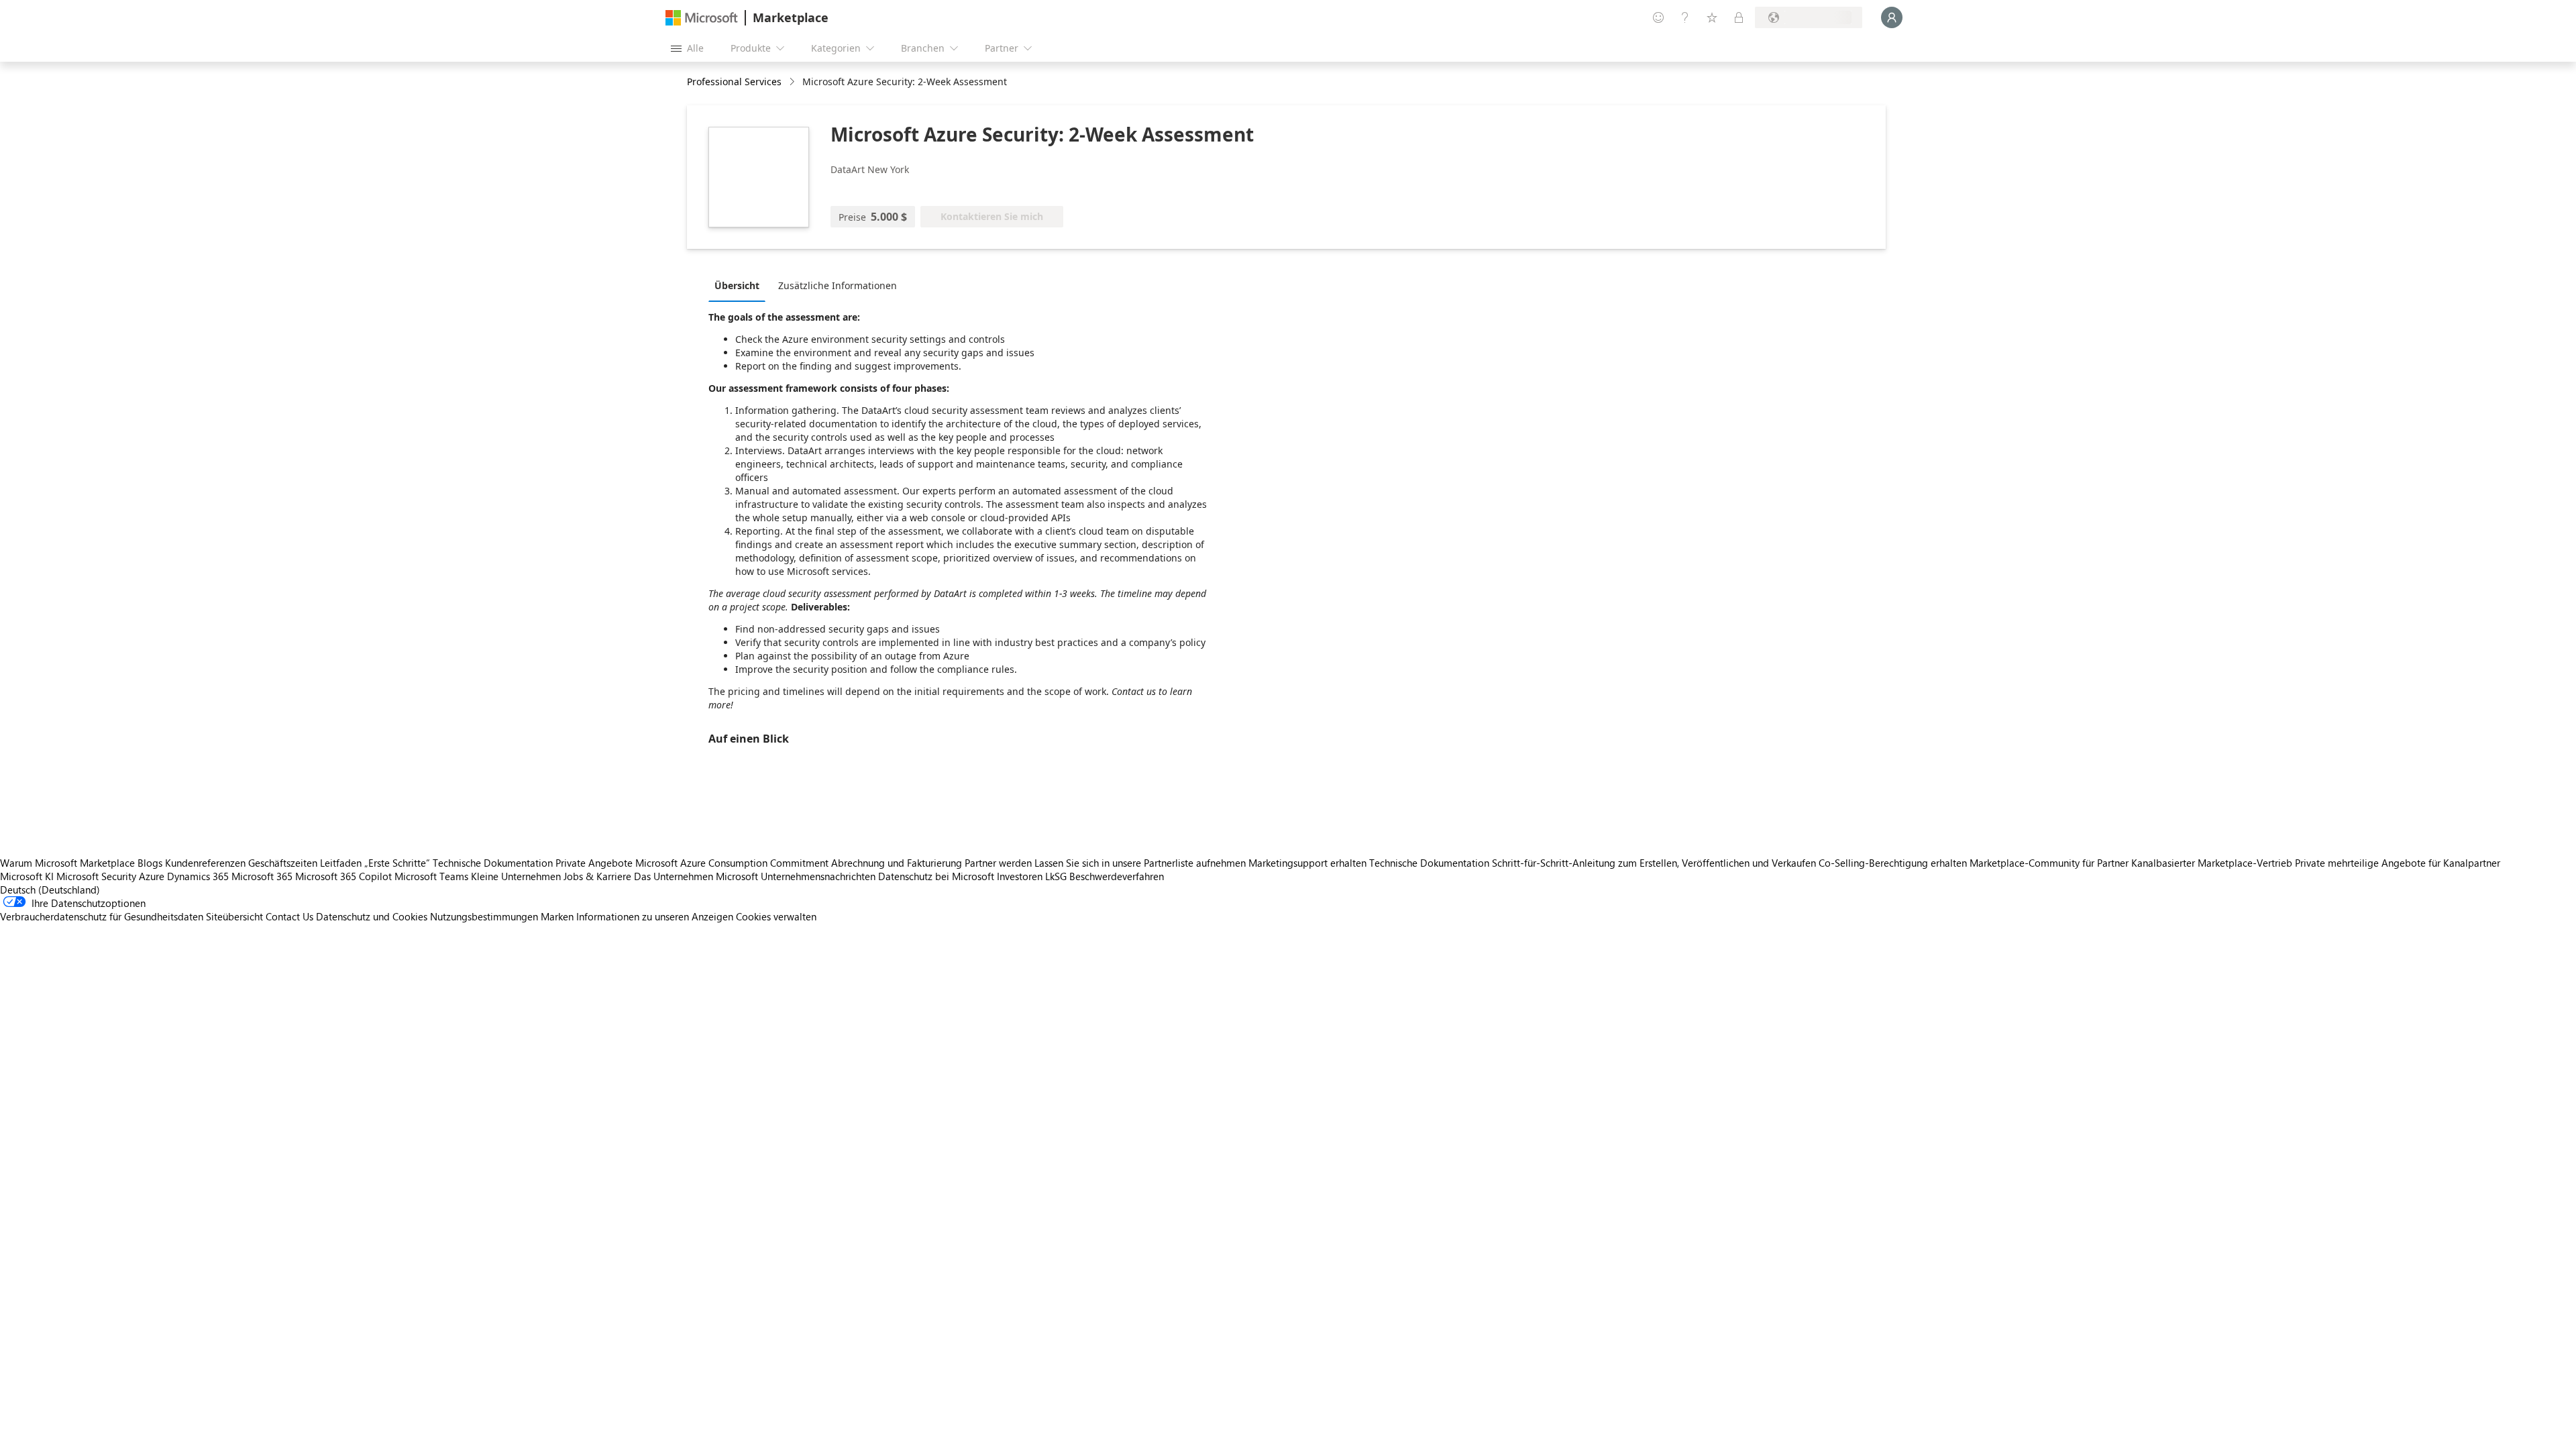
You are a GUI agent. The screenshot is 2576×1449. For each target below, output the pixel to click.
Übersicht (737, 285)
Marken (557, 916)
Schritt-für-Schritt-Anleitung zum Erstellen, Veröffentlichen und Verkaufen (1654, 863)
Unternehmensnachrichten (818, 876)
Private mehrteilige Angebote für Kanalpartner (2398, 863)
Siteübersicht (234, 916)
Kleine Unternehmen (516, 876)
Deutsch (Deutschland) (50, 890)
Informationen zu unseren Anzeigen (655, 916)
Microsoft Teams (431, 876)
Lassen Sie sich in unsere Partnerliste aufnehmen (1140, 863)
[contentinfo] (793, 82)
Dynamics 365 (198, 876)
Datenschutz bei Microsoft (936, 876)
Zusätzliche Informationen (838, 285)
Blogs (150, 863)
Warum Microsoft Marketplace (67, 863)
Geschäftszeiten (283, 863)
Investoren (1020, 876)
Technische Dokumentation (493, 863)
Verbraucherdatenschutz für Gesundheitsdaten (102, 916)
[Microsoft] (702, 18)
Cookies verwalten (776, 916)
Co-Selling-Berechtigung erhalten (1893, 863)
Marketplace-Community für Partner (2049, 863)
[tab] (740, 285)
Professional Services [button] (734, 82)
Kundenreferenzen (205, 863)
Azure (152, 876)
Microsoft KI (27, 876)
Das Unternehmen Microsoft (696, 876)
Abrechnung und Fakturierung (897, 863)
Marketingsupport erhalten (1307, 863)
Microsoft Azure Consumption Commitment (733, 863)
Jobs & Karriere (597, 876)
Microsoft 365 (262, 876)
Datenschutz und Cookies (372, 916)
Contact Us (289, 916)
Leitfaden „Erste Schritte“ (375, 863)
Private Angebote (594, 863)
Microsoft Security (96, 876)
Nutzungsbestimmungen (484, 916)
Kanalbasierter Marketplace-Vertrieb (2212, 863)
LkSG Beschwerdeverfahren (1105, 876)
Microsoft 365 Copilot (343, 876)
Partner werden (998, 863)
